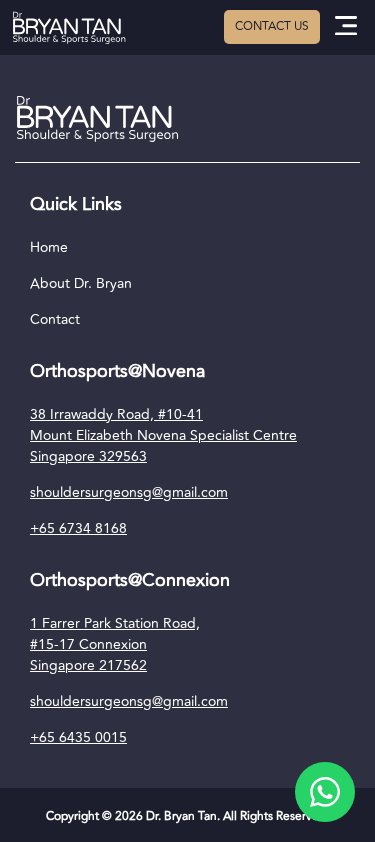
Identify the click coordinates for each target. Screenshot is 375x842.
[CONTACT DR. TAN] (272, 27)
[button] (346, 27)
